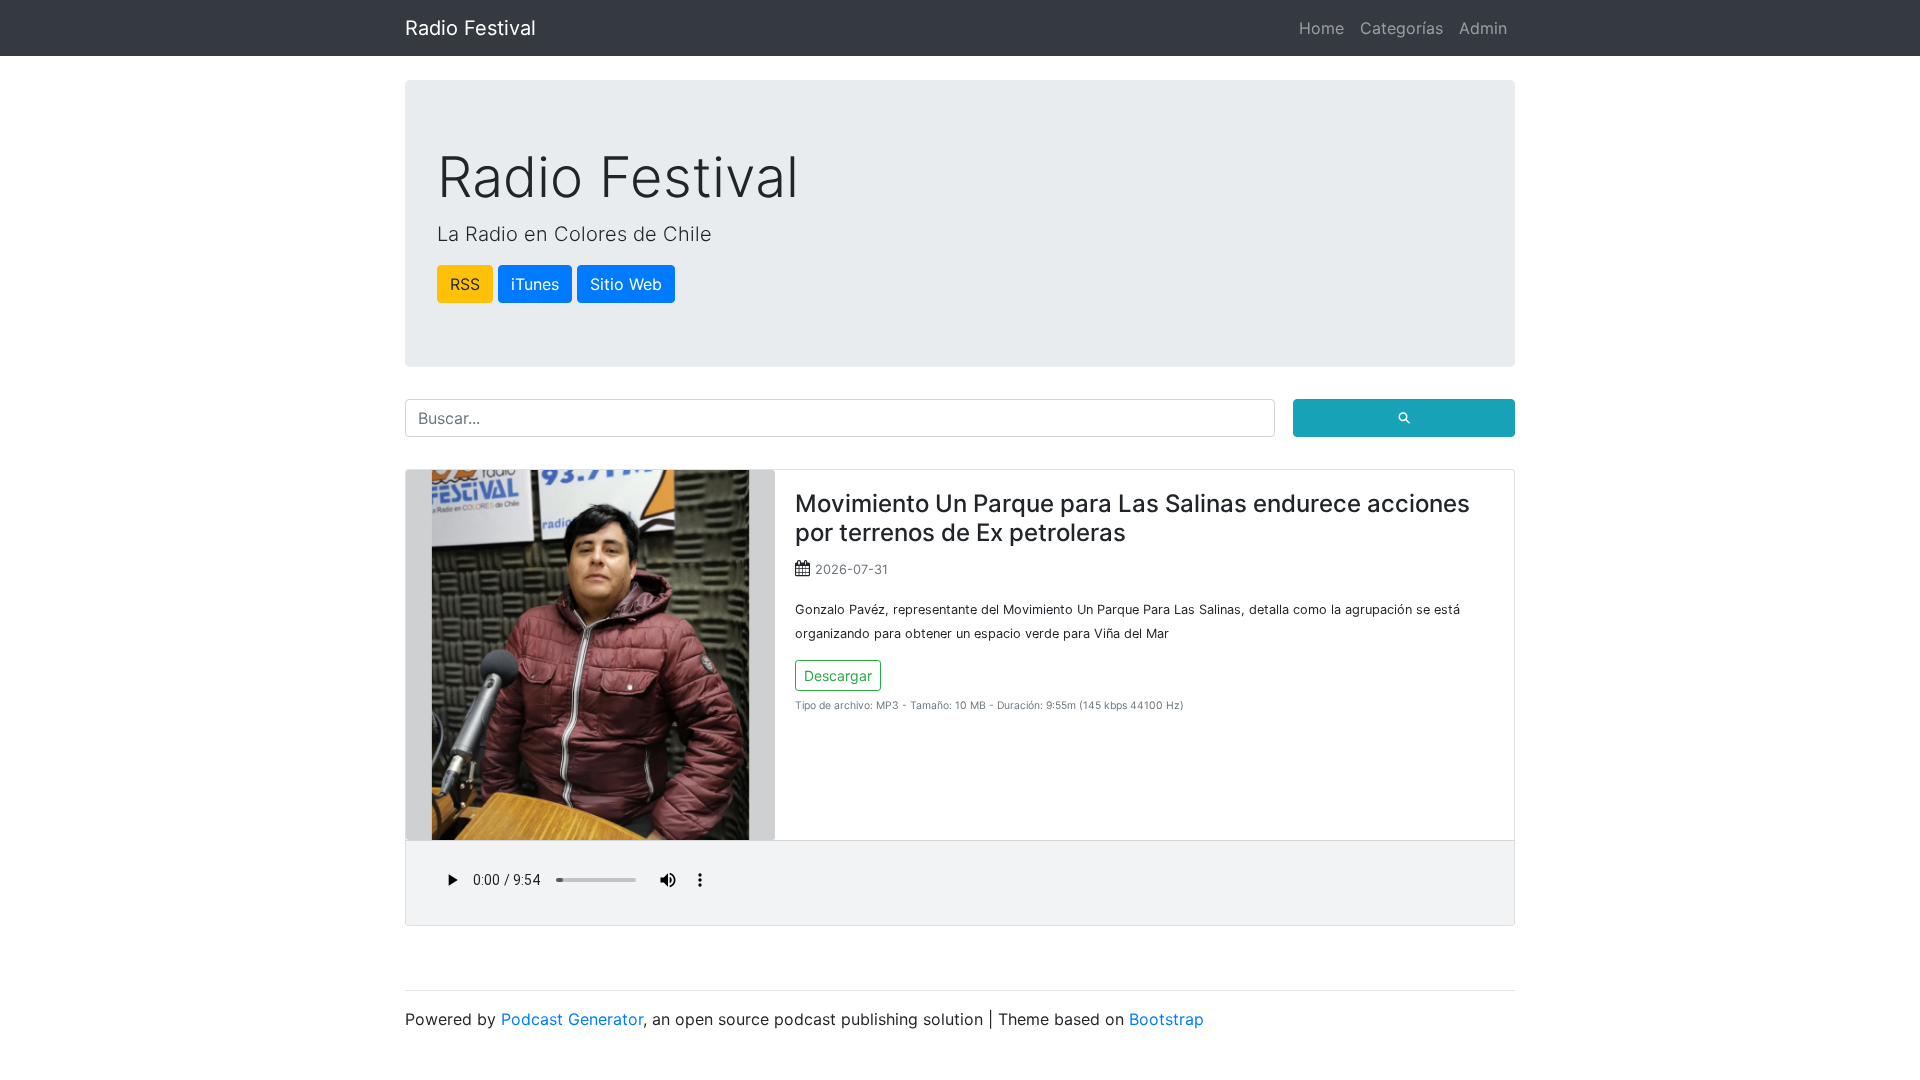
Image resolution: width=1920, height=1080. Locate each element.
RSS (465, 284)
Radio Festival (470, 28)
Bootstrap (1166, 1019)
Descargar (838, 675)
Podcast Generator (572, 1019)
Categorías (1401, 28)
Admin (1483, 28)
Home (1321, 28)
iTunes (535, 284)
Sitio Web (626, 284)
